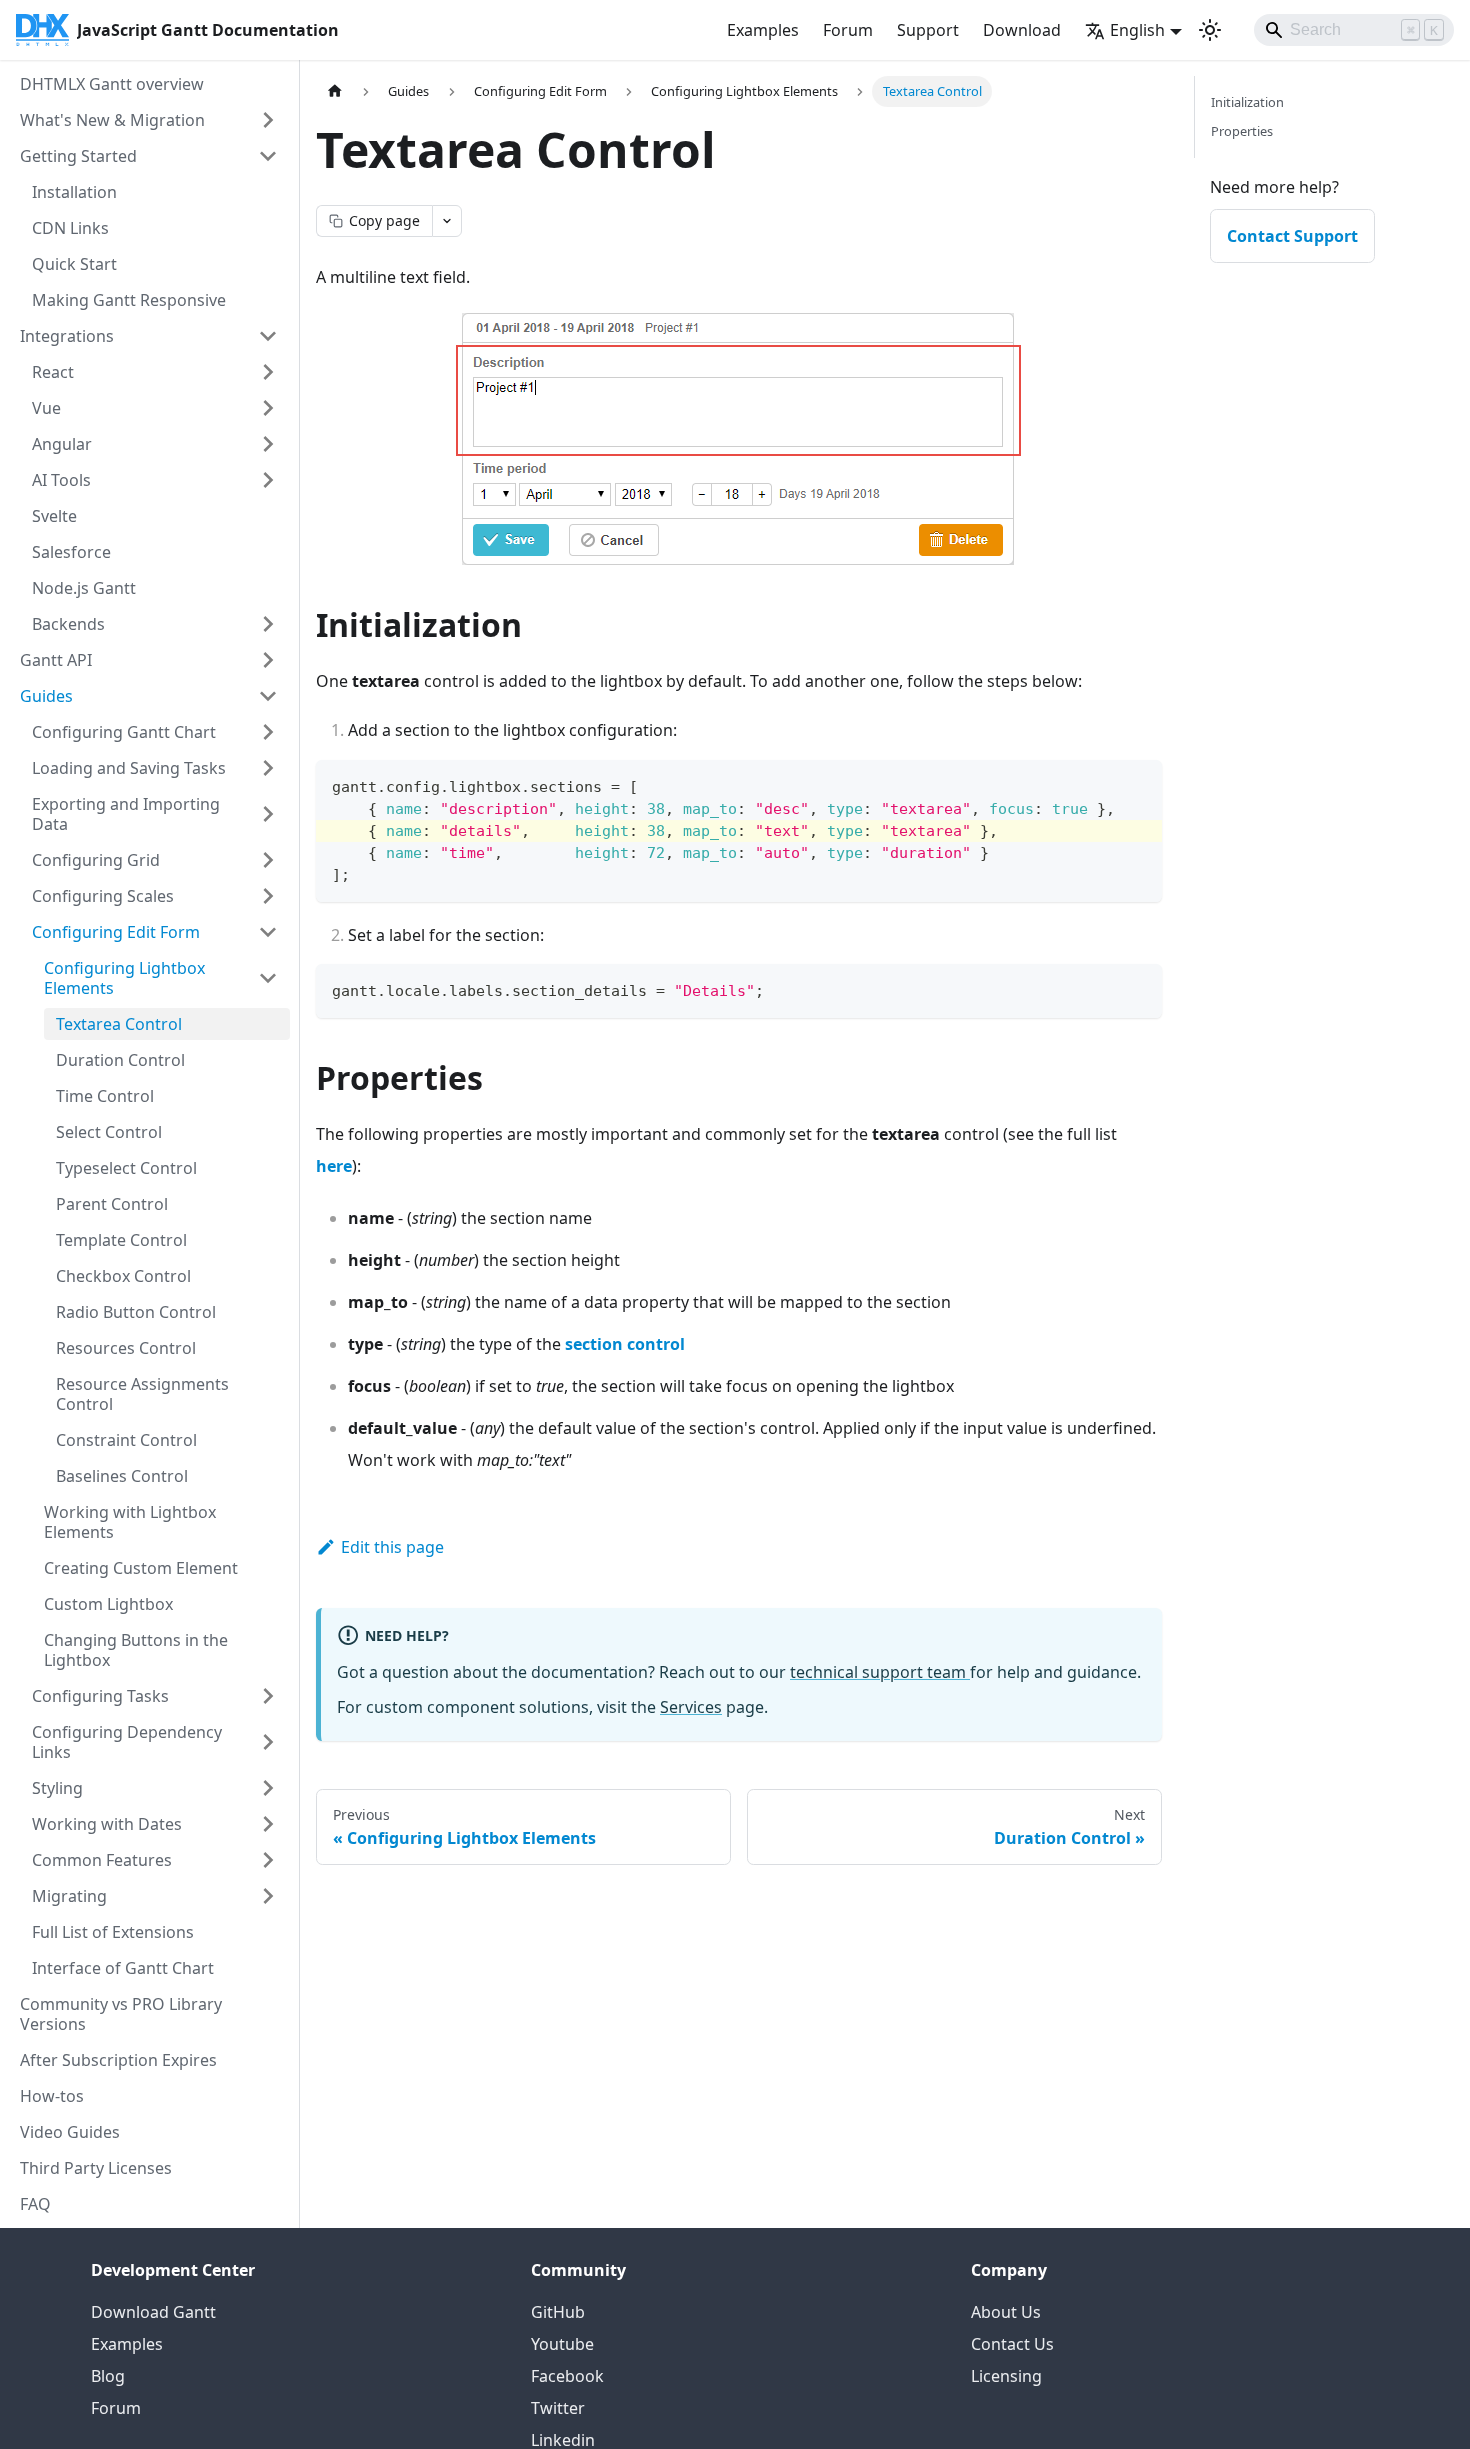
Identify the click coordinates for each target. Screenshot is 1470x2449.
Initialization (1247, 102)
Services (691, 1707)
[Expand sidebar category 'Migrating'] (268, 1896)
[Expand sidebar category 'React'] (268, 372)
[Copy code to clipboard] (1137, 784)
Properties (1242, 131)
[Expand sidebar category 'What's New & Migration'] (268, 120)
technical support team (880, 1672)
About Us (1006, 2312)
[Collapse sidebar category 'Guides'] (268, 696)
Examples (763, 30)
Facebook (567, 2376)
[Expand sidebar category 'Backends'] (268, 624)
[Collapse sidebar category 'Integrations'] (268, 336)
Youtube (562, 2344)
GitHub (558, 2312)
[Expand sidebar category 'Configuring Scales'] (268, 896)
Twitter (558, 2408)
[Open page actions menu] (447, 221)
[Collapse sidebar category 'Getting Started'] (268, 156)
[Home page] (335, 91)
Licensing (1006, 2376)
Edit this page (392, 1547)
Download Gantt (153, 2312)
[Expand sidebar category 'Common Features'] (268, 1860)
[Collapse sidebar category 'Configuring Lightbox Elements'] (268, 978)
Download (1022, 30)
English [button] (1137, 30)
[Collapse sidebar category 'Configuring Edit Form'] (268, 932)
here (334, 1166)
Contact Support (1292, 236)
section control (625, 1344)
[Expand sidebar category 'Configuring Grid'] (268, 860)
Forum (848, 30)
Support (928, 30)
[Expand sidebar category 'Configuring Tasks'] (268, 1696)
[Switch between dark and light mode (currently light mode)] (1210, 30)
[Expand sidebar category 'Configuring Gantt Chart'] (268, 732)
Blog (108, 2376)
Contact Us (1012, 2344)
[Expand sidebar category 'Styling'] (268, 1788)
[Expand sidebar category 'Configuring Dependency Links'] (268, 1742)
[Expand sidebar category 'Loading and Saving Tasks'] (268, 768)
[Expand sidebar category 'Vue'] (268, 408)
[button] (155, 1824)
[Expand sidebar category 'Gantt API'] (268, 660)
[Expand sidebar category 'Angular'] (268, 444)
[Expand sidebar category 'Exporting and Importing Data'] (268, 814)
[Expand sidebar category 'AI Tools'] (268, 480)
